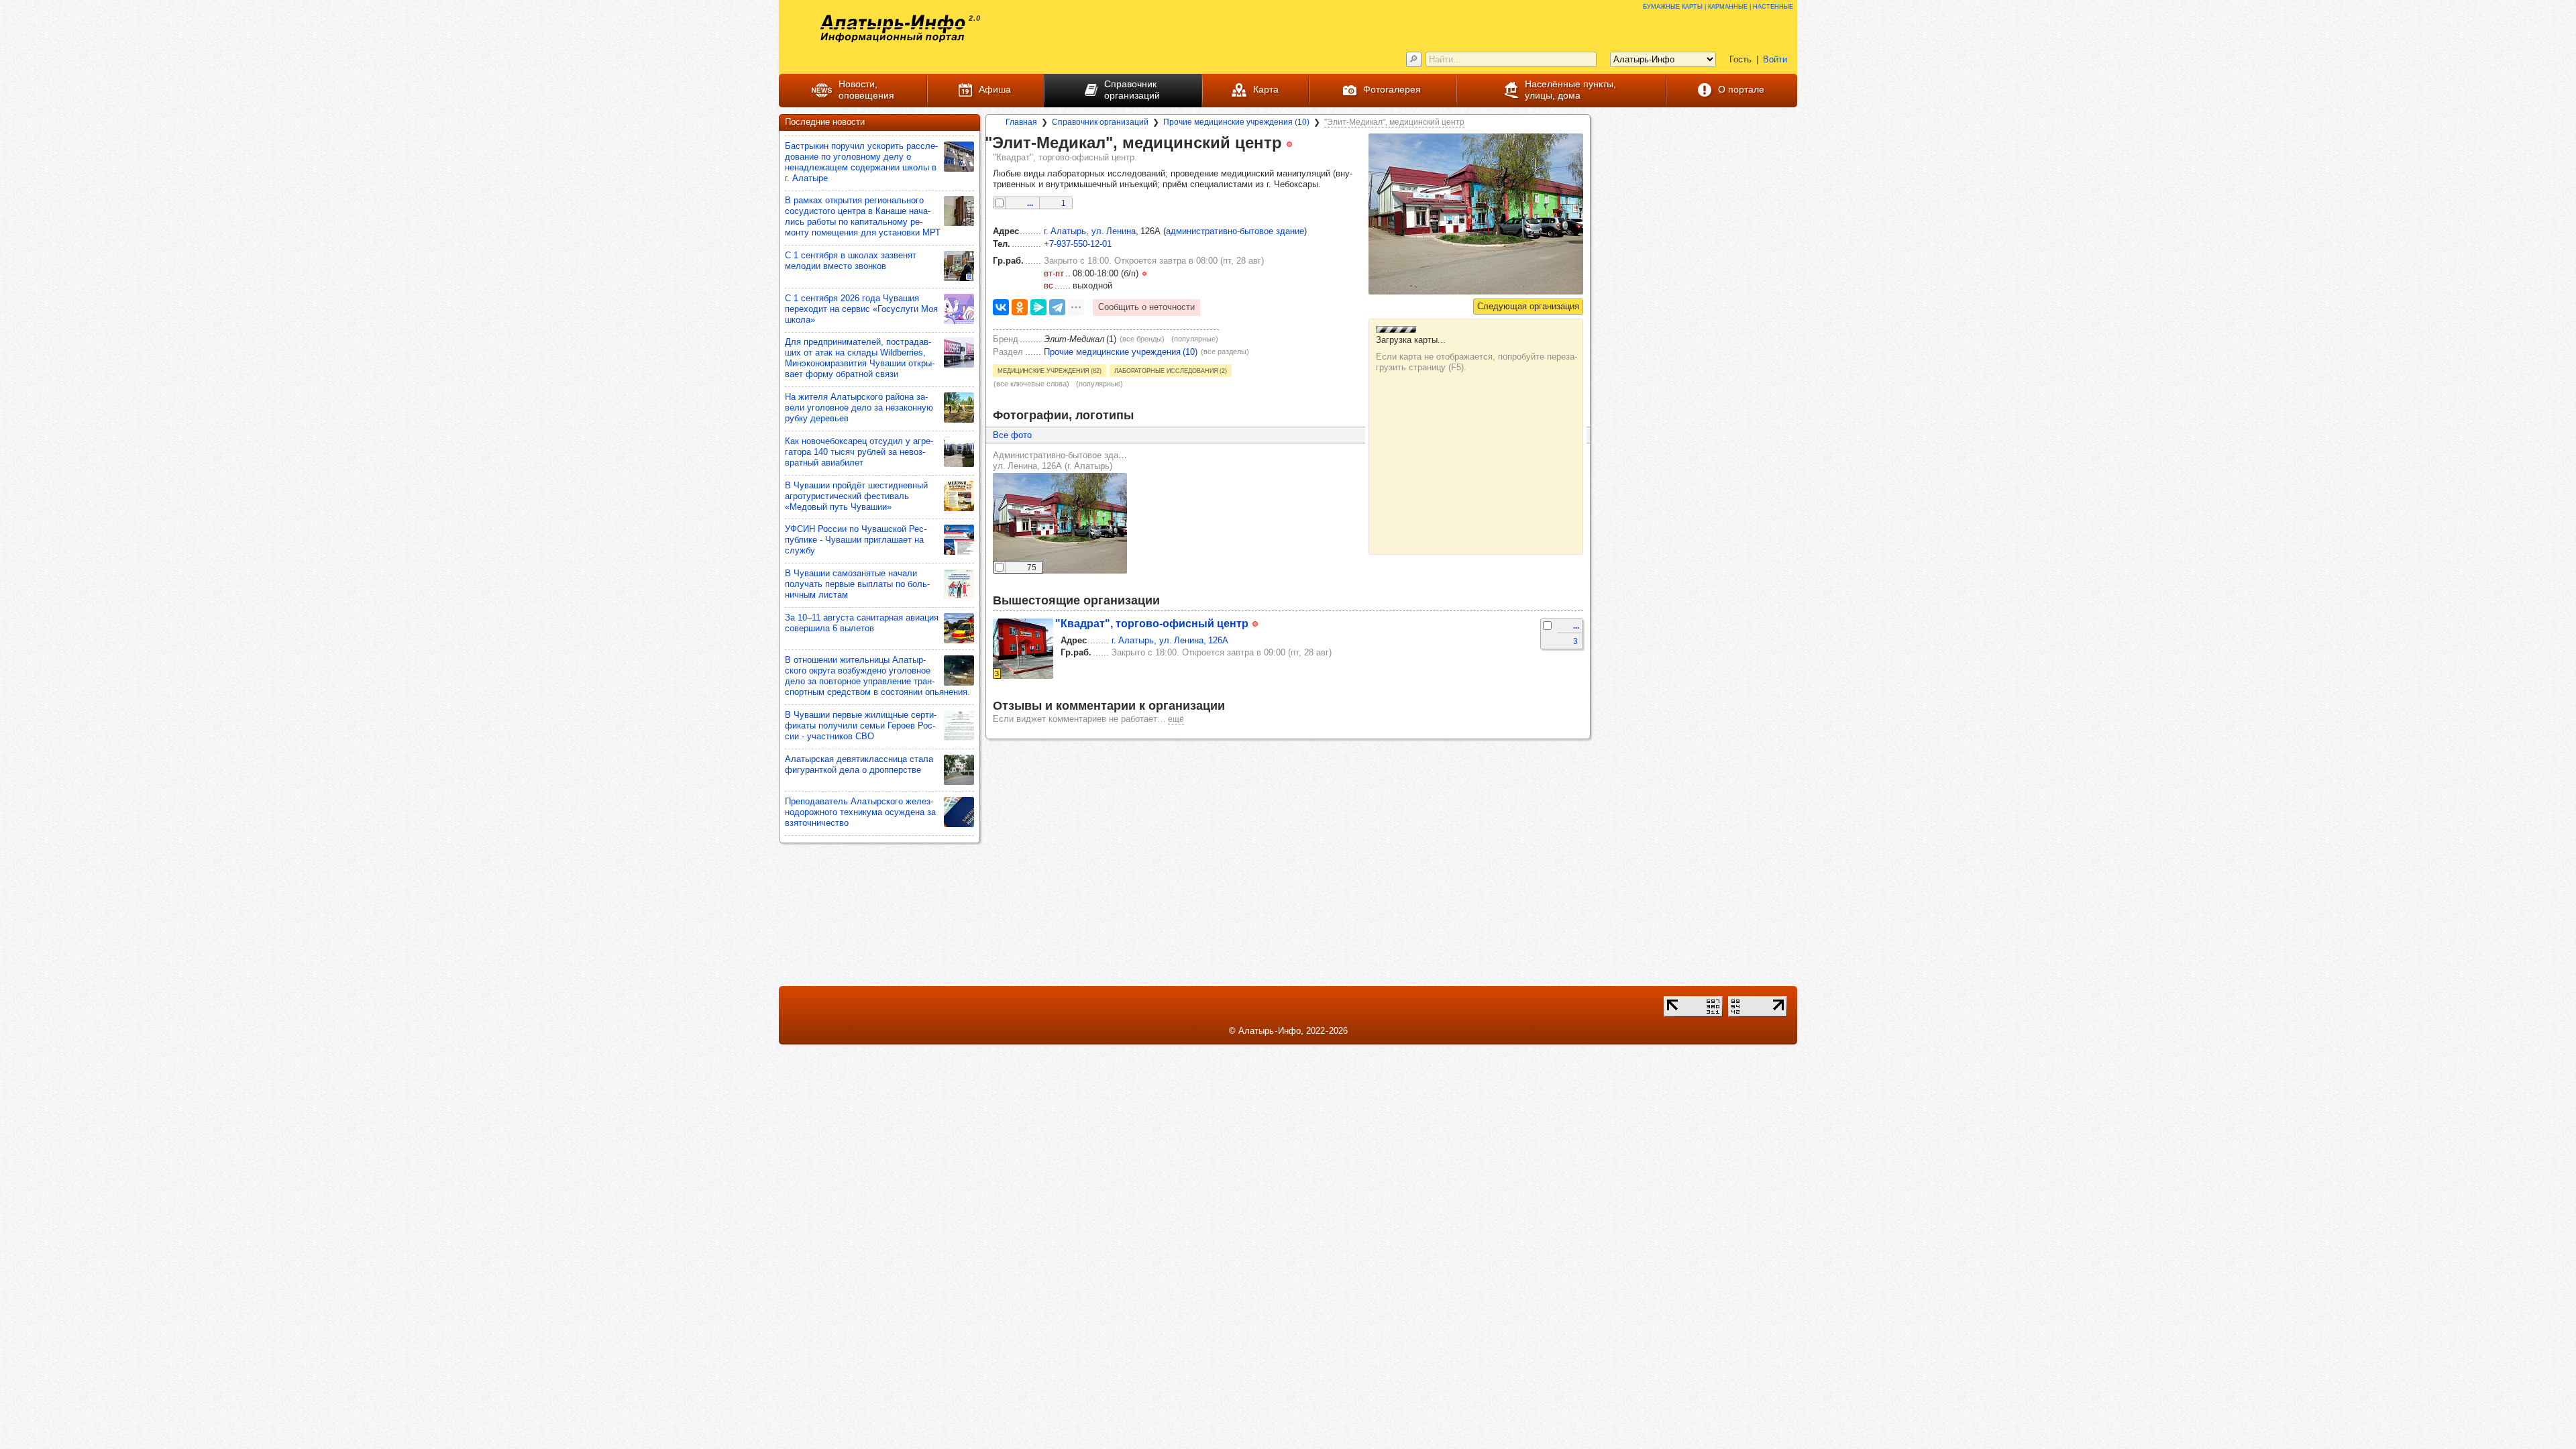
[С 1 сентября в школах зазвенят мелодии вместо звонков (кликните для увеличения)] (959, 266)
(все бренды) (1142, 339)
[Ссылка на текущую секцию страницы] (1301, 144)
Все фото (1012, 435)
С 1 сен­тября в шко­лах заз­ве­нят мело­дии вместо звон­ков (851, 261)
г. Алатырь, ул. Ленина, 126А (1170, 640)
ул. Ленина (1114, 231)
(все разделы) (1225, 352)
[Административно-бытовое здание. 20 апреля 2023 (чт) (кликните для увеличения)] (1060, 523)
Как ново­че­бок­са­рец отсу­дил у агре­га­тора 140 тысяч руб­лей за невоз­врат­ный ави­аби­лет (859, 452)
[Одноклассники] (1020, 307)
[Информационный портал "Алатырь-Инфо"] (893, 29)
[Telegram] (1057, 307)
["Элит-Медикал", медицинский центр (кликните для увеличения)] (1476, 214)
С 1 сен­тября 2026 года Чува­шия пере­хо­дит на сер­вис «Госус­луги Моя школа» (861, 309)
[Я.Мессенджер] (1038, 307)
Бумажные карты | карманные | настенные (1718, 6)
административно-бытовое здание (1235, 231)
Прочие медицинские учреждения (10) (1121, 352)
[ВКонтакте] (1001, 307)
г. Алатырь (1065, 231)
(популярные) (1195, 339)
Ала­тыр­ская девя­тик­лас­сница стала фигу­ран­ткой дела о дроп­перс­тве (859, 764)
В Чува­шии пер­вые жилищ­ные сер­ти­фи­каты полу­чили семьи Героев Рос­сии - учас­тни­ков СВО (861, 726)
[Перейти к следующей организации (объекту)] (1528, 307)
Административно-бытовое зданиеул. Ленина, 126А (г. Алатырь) (1063, 461)
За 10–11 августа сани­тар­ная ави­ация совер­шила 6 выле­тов (862, 623)
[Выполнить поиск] (1414, 59)
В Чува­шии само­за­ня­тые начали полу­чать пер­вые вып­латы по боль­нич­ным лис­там (857, 584)
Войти (1775, 59)
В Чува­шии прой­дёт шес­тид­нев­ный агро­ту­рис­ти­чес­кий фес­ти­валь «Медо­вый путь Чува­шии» (856, 496)
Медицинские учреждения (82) (1050, 370)
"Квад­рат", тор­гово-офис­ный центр (1152, 623)
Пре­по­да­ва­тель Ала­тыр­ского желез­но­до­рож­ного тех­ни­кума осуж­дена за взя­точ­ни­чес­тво (860, 812)
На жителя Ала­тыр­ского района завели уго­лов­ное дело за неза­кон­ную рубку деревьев (859, 408)
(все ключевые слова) (1031, 384)
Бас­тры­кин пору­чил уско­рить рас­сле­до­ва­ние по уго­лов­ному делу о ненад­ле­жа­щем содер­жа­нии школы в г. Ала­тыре (861, 162)
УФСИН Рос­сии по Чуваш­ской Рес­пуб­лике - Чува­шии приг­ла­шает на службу (856, 540)
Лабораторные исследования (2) (1171, 370)
